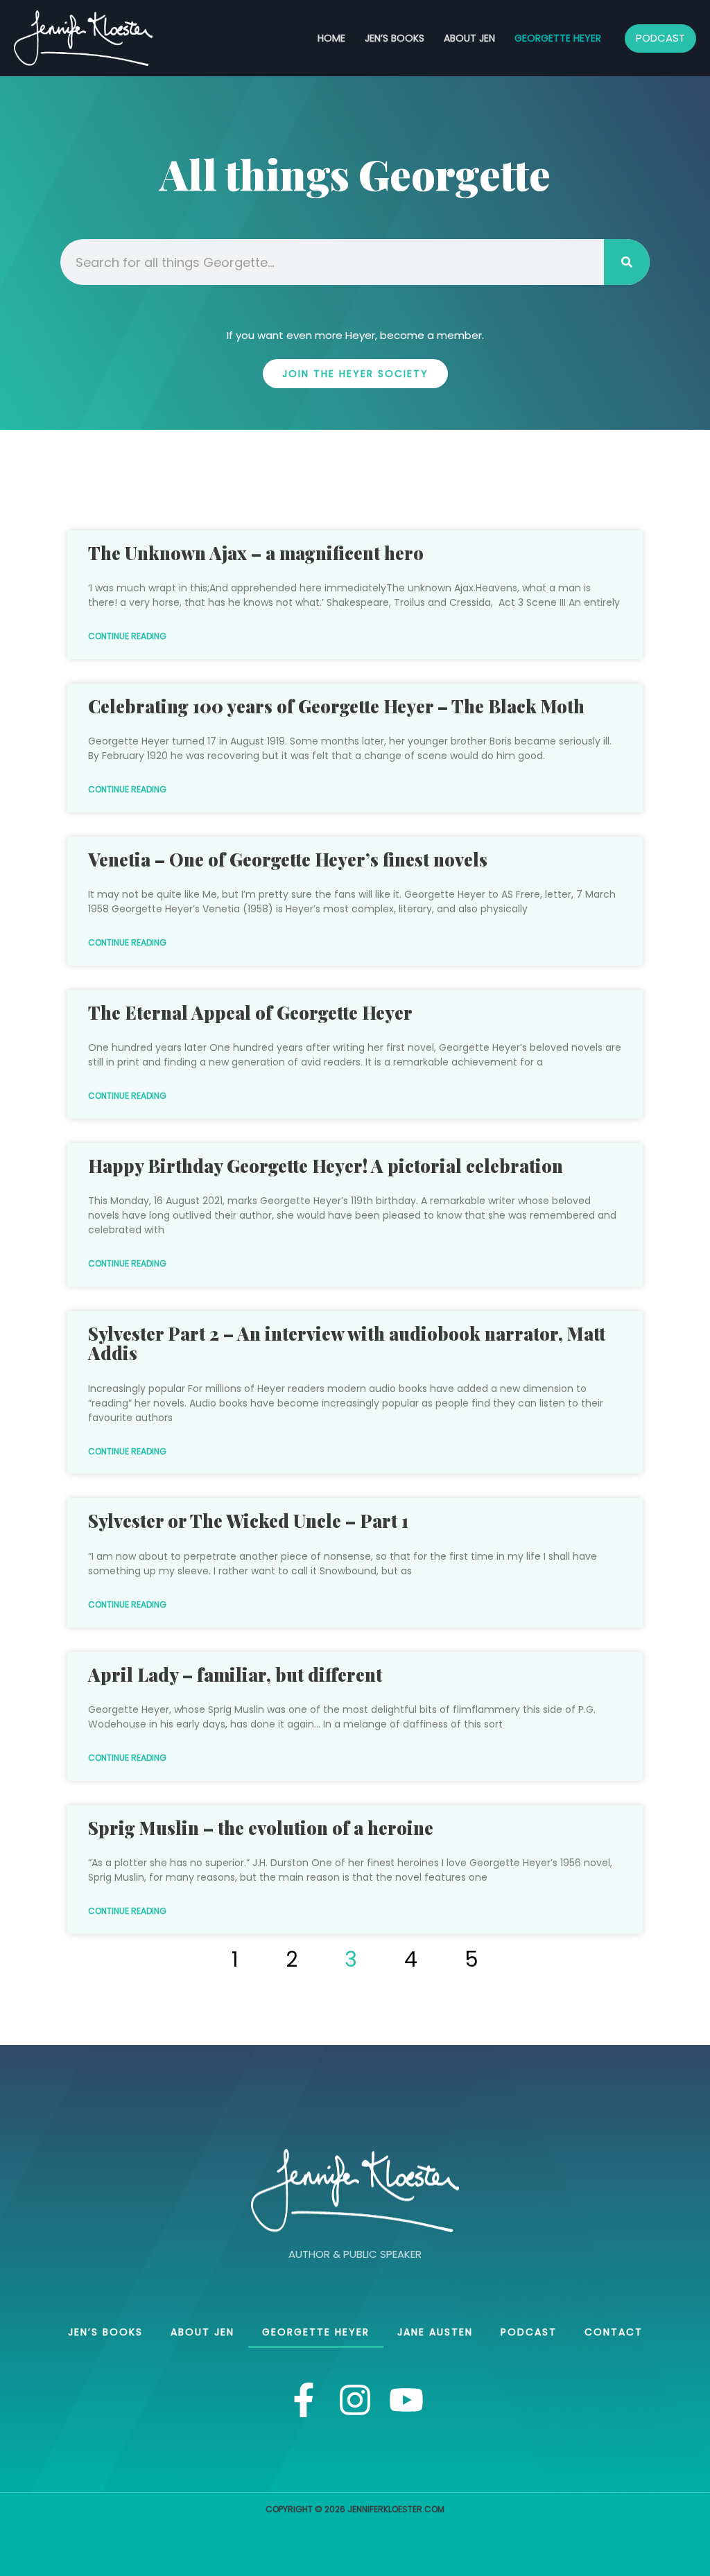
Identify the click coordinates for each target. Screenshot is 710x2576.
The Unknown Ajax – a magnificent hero (256, 553)
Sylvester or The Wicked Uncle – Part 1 (248, 1521)
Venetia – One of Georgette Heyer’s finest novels (288, 859)
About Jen (469, 38)
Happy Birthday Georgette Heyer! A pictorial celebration (326, 1166)
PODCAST (660, 38)
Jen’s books (395, 38)
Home (331, 38)
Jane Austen (435, 2332)
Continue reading (127, 636)
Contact (614, 2332)
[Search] (627, 262)
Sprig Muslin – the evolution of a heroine (261, 1828)
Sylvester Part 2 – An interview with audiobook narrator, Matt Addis (347, 1343)
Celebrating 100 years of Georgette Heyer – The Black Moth (336, 706)
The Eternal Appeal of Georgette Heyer (250, 1012)
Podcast (529, 2332)
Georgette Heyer (558, 38)
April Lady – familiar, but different (235, 1674)
